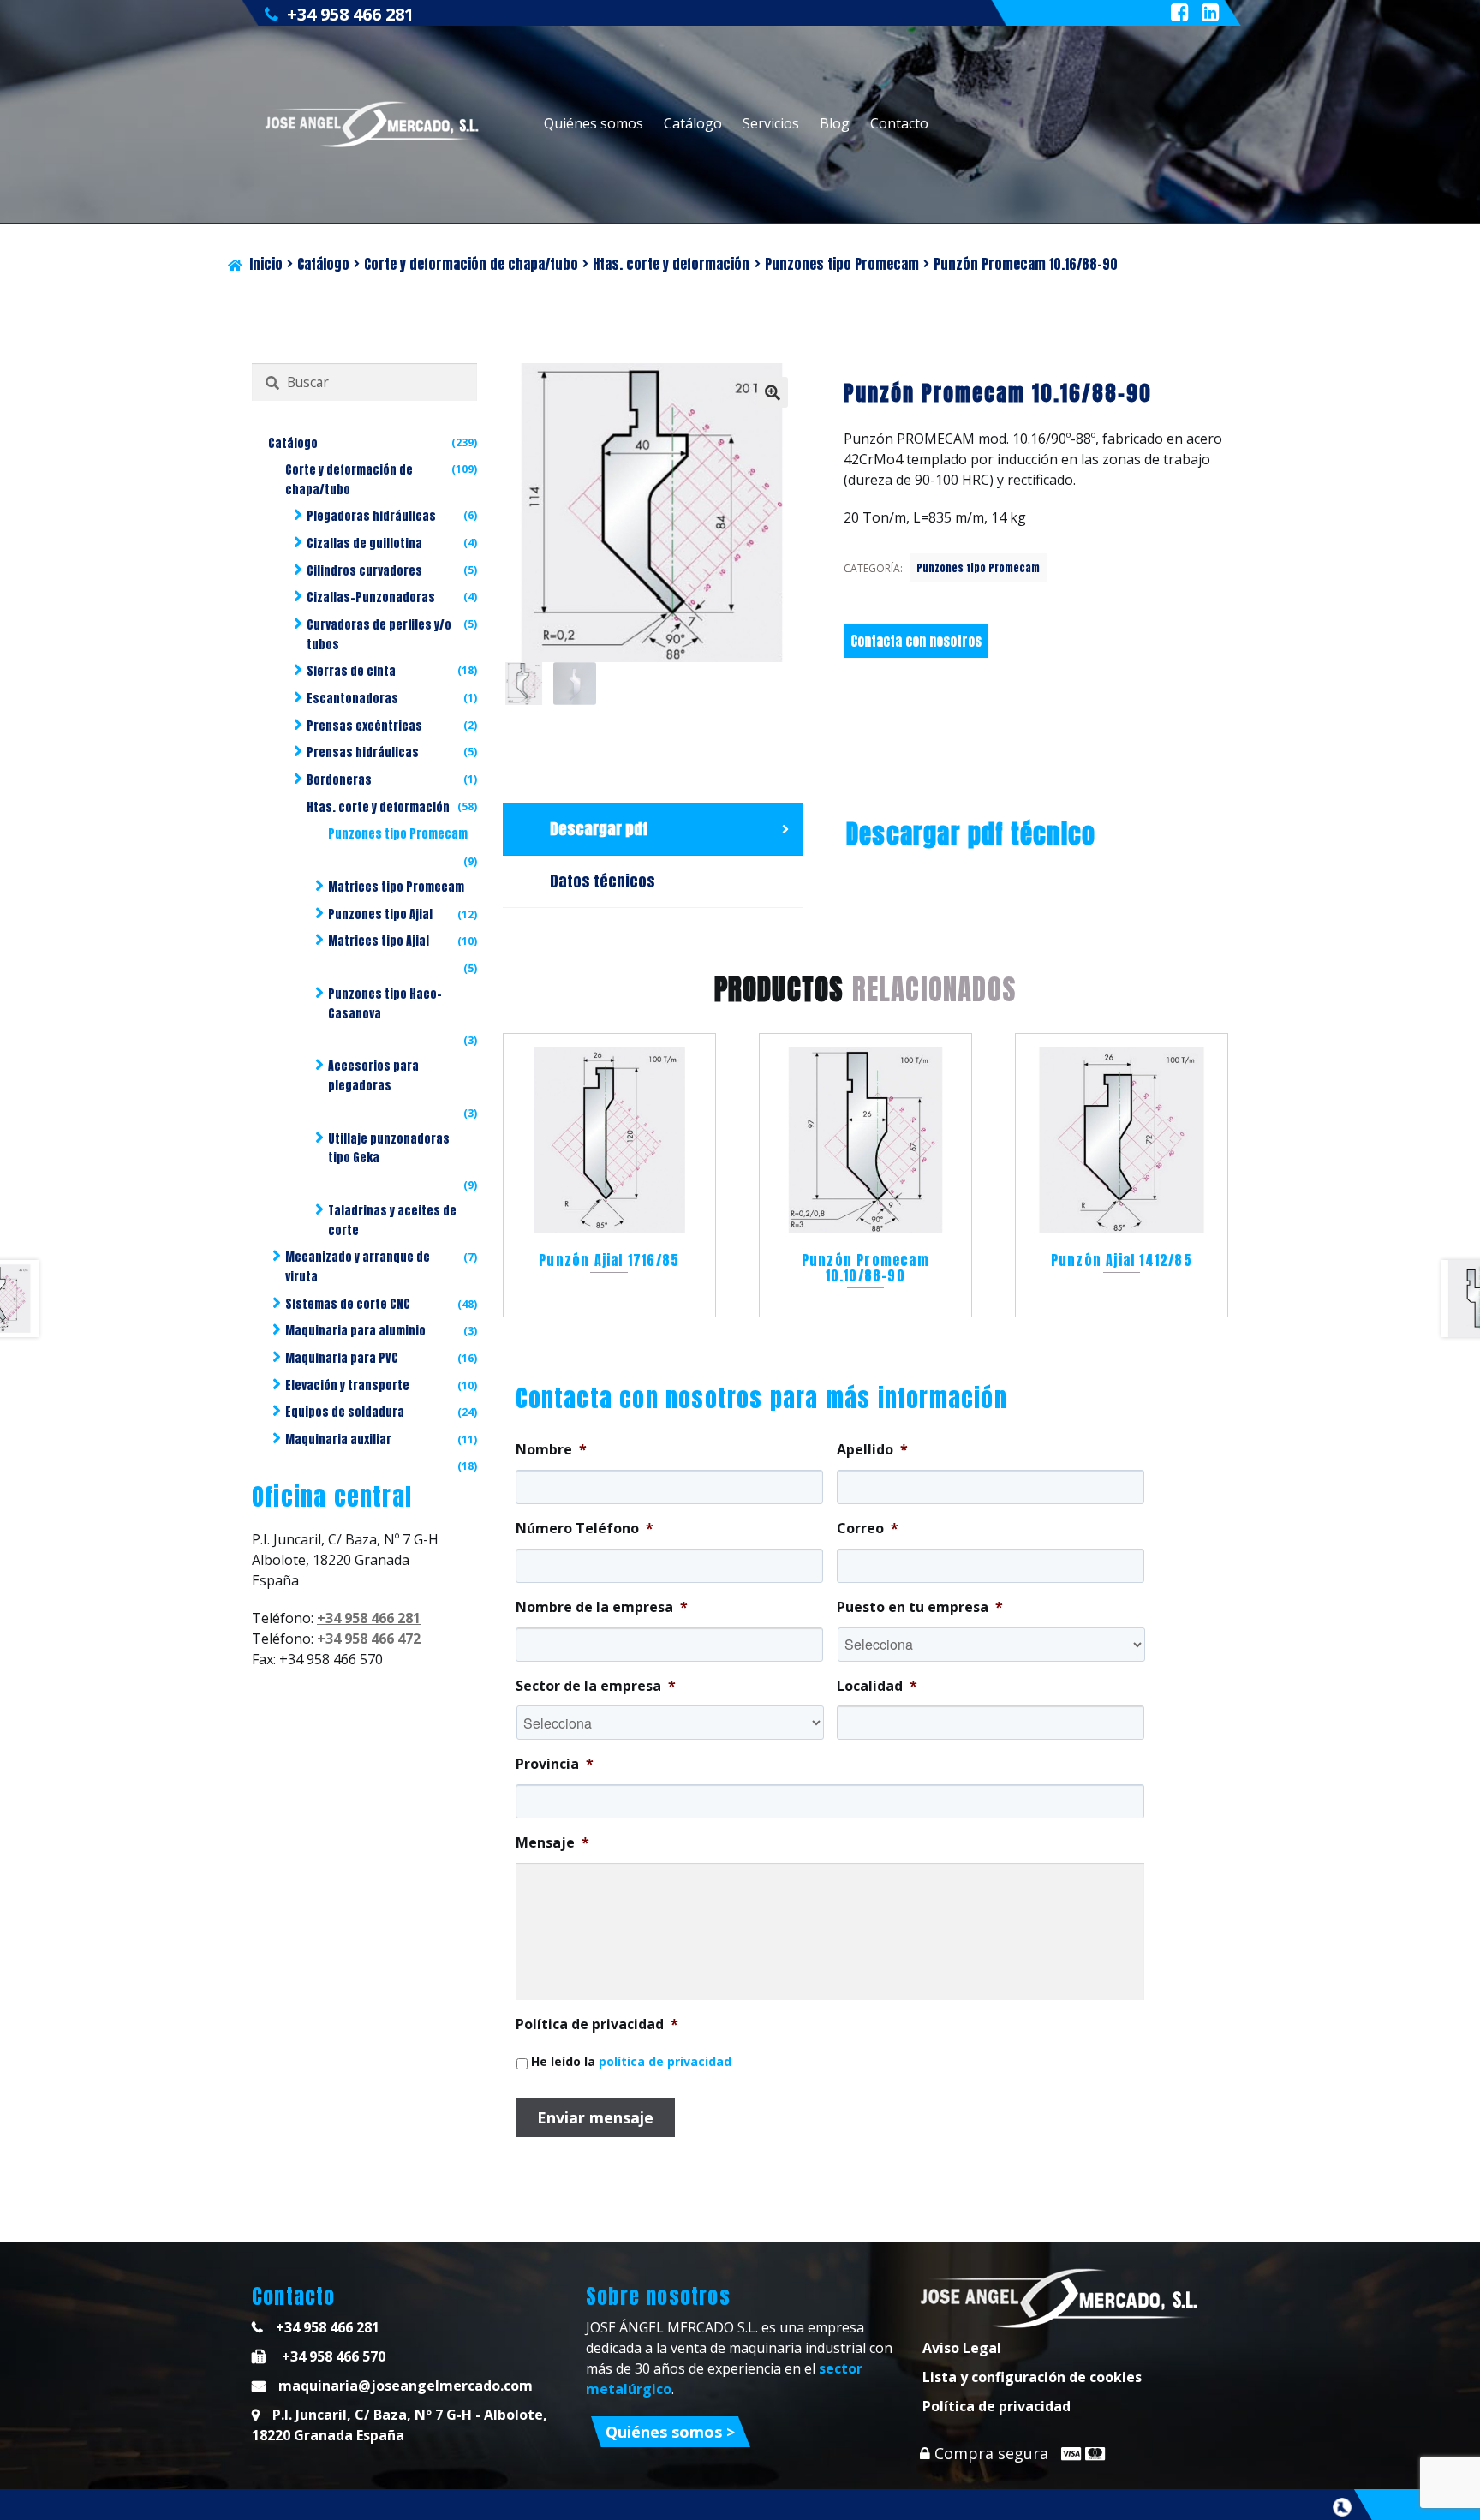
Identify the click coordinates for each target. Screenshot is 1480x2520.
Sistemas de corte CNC (348, 1304)
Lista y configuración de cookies (1032, 2377)
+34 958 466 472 (369, 1639)
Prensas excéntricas (364, 726)
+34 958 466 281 (350, 14)
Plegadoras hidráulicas (371, 516)
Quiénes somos (594, 123)
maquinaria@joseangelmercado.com (406, 2386)
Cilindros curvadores (364, 571)
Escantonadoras (352, 699)
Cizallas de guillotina (364, 543)
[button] (773, 392)
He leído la (631, 2061)
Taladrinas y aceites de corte (392, 1221)
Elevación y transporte (347, 1385)
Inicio (266, 264)
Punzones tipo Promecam (842, 264)
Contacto (899, 123)
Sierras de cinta (351, 671)
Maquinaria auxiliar (338, 1439)
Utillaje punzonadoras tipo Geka (389, 1149)
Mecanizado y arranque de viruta (358, 1267)
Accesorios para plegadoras (373, 1076)
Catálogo (693, 123)
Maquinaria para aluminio (355, 1331)
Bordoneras (339, 780)
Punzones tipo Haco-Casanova (385, 1004)
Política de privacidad (997, 2406)
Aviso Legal (962, 2348)
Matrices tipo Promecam (396, 887)
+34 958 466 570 (332, 2356)
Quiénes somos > (670, 2432)
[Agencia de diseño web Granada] (1342, 2507)
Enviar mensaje (595, 2117)
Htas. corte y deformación (671, 264)
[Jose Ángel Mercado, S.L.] (374, 124)
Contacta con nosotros (916, 641)
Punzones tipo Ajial (380, 914)
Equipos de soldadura (345, 1412)
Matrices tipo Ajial (379, 941)
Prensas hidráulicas (363, 752)
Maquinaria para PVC (342, 1358)
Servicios (771, 123)
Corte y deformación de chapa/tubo (471, 264)
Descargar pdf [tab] (599, 829)
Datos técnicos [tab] (603, 881)
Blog (835, 123)
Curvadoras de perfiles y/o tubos (379, 635)
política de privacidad (665, 2061)
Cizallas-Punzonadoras (371, 597)
